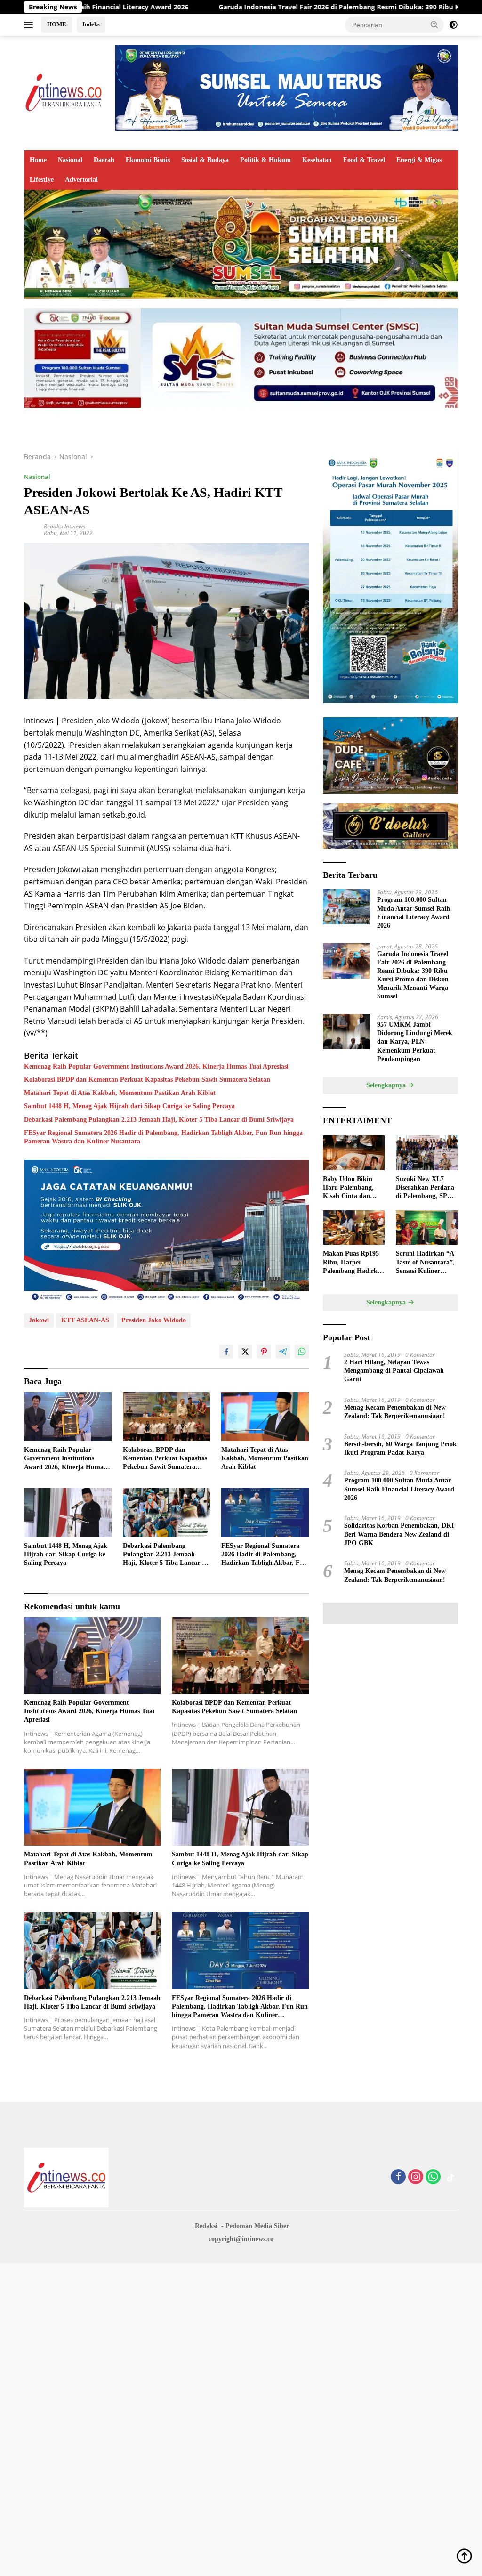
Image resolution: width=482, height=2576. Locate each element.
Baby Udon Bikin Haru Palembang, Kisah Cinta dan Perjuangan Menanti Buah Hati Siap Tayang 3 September (353, 1188)
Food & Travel (364, 160)
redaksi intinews (64, 526)
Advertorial (81, 180)
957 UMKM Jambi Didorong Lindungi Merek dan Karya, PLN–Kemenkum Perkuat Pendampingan (415, 1042)
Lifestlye (42, 180)
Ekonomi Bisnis (148, 160)
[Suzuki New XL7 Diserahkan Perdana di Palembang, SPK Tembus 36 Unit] (427, 1153)
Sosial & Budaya (205, 160)
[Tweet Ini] (245, 1352)
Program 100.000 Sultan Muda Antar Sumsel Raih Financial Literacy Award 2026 (414, 913)
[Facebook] (398, 2177)
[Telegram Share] (283, 1352)
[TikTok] (450, 2178)
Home (38, 160)
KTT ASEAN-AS (85, 1320)
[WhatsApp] (433, 2177)
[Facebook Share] (226, 1352)
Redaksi (206, 2226)
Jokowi (39, 1320)
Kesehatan (317, 160)
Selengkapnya (387, 1085)
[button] (434, 24)
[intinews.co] (64, 92)
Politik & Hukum (265, 160)
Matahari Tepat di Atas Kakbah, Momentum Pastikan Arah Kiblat (120, 1093)
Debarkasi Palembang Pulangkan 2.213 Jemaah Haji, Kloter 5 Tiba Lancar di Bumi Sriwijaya (159, 1120)
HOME (57, 24)
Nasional (70, 160)
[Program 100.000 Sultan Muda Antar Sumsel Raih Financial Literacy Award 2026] (346, 907)
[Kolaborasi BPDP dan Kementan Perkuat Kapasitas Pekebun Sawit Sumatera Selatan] (167, 1417)
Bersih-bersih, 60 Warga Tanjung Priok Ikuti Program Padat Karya (400, 1448)
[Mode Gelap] (453, 25)
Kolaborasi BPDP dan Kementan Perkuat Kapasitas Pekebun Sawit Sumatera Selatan (147, 1080)
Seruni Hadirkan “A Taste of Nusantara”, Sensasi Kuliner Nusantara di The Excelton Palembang (425, 1263)
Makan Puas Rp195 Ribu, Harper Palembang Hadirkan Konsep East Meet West (354, 1263)
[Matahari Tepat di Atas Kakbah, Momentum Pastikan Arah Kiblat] (265, 1417)
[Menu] (30, 25)
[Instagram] (416, 2177)
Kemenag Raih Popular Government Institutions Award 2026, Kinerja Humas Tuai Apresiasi (156, 1066)
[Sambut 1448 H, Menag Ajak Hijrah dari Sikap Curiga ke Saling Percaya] (68, 1513)
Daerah (104, 160)
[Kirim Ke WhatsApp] (302, 1352)
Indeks (91, 24)
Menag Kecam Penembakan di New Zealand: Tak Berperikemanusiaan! (395, 1412)
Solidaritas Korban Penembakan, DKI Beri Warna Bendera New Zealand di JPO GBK (399, 1534)
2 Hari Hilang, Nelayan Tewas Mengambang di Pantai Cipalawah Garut (394, 1371)
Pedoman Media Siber (257, 2226)
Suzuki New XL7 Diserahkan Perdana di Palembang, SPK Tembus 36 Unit (425, 1188)
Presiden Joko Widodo (154, 1320)
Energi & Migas (419, 160)
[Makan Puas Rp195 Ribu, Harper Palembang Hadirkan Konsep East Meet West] (354, 1228)
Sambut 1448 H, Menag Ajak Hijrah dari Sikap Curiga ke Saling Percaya (129, 1106)
